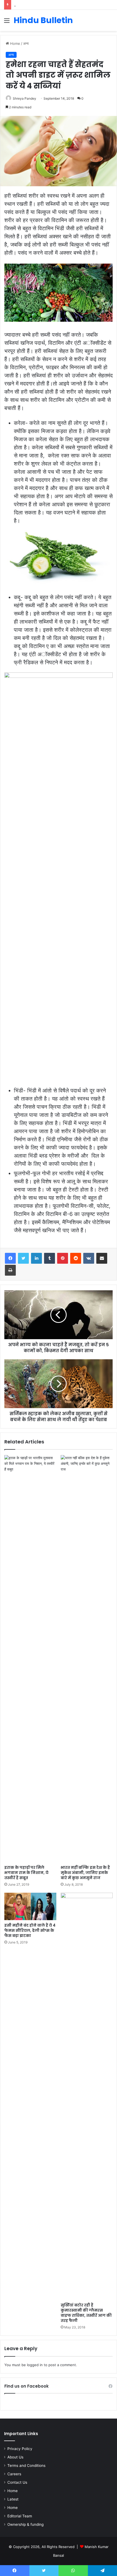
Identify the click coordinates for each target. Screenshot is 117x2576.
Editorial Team (20, 2516)
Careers (14, 2474)
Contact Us (17, 2482)
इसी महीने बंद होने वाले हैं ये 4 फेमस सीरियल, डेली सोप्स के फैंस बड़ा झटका (30, 1930)
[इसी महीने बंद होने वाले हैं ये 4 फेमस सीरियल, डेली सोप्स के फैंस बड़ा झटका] (30, 1906)
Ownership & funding (25, 2524)
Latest (13, 2499)
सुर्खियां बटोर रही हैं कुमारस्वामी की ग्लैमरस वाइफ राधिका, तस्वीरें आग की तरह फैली (86, 2313)
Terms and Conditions (26, 2466)
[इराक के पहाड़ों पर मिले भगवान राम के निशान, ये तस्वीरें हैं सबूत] (30, 1659)
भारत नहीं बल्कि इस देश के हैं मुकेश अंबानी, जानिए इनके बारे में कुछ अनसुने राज (85, 1873)
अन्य (26, 43)
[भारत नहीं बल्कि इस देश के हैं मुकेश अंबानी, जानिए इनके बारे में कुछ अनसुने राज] (87, 1659)
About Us (15, 2457)
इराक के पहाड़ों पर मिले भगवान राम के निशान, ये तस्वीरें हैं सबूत (26, 1873)
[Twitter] (23, 1258)
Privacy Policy (20, 2449)
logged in (35, 2365)
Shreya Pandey (24, 98)
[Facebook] (10, 1258)
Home (15, 43)
